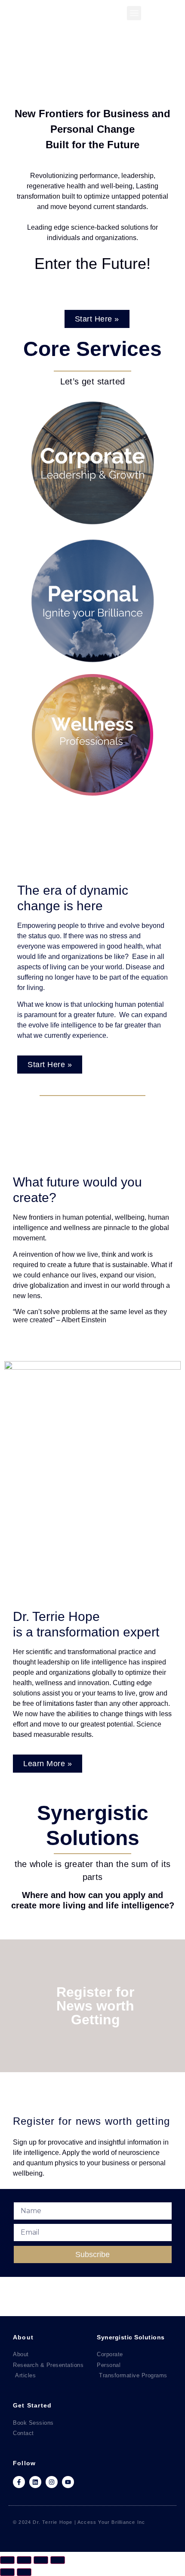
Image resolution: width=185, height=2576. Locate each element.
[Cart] (159, 15)
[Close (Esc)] (58, 2560)
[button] (134, 13)
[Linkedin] (35, 2482)
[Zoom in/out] (7, 2560)
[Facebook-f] (19, 2482)
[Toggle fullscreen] (24, 2560)
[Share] (41, 2560)
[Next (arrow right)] (24, 2572)
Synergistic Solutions (131, 2337)
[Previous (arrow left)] (7, 2572)
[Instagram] (52, 2482)
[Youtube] (68, 2482)
